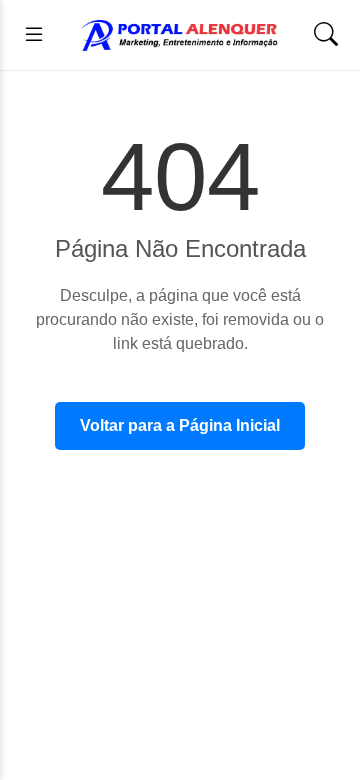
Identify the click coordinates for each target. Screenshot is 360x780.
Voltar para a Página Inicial (180, 425)
